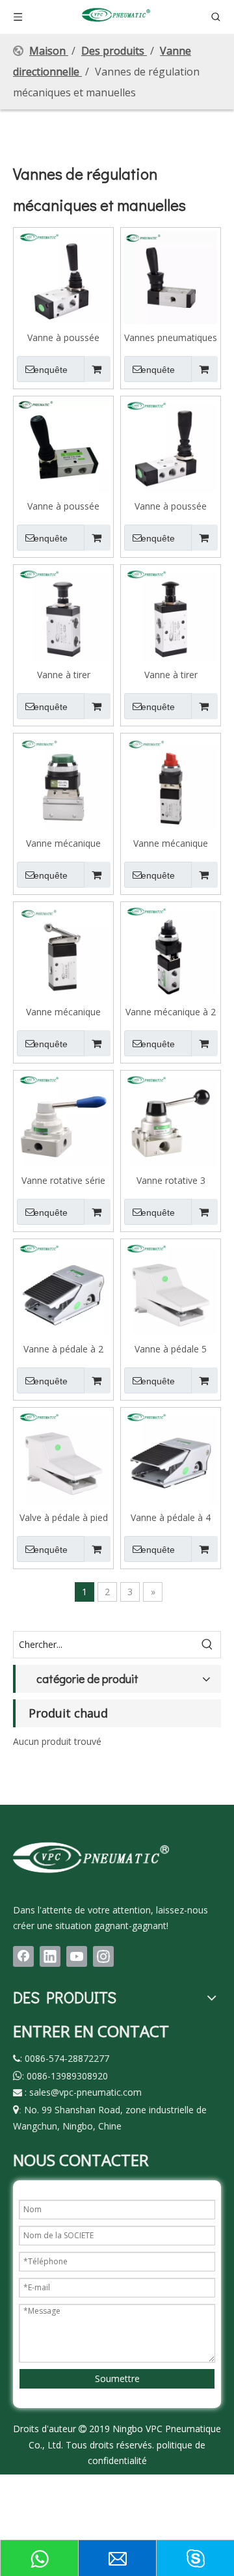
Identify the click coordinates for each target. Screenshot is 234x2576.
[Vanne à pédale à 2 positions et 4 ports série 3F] (63, 1288)
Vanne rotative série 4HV (63, 1180)
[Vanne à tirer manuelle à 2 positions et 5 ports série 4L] (171, 613)
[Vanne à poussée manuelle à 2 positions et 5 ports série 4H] (63, 445)
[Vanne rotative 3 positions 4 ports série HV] (171, 1119)
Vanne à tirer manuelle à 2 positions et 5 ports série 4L (171, 674)
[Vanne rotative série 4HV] (63, 1119)
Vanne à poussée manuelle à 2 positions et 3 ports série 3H (64, 337)
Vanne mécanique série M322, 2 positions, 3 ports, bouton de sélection (171, 843)
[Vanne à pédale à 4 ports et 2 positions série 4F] (171, 1456)
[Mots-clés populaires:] (207, 1645)
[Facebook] (23, 1956)
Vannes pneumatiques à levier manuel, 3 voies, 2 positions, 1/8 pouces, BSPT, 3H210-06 (171, 337)
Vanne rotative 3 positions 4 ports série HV (171, 1180)
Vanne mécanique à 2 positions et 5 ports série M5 (171, 1011)
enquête (51, 370)
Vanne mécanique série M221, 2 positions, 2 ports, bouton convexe (63, 843)
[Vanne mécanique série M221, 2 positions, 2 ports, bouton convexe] (63, 782)
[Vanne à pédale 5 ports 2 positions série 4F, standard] (171, 1288)
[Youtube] (77, 1956)
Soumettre (117, 2378)
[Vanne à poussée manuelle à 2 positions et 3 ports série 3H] (63, 276)
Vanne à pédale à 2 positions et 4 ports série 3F (64, 1349)
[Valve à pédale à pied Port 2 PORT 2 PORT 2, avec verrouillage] (63, 1456)
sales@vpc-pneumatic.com (85, 2092)
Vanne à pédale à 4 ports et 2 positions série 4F (171, 1517)
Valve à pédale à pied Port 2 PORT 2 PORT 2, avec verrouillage (64, 1517)
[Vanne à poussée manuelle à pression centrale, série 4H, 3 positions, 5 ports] (171, 445)
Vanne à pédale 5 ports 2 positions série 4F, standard (171, 1349)
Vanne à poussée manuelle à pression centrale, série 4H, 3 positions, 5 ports (171, 506)
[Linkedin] (50, 1956)
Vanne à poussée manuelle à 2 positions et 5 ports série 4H (64, 506)
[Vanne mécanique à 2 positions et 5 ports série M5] (171, 951)
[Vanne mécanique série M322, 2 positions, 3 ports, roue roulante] (63, 951)
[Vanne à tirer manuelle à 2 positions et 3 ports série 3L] (63, 613)
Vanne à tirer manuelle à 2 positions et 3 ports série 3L (64, 674)
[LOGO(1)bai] (91, 1857)
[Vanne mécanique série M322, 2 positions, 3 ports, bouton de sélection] (171, 782)
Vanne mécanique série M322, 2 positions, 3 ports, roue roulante (63, 1011)
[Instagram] (103, 1956)
